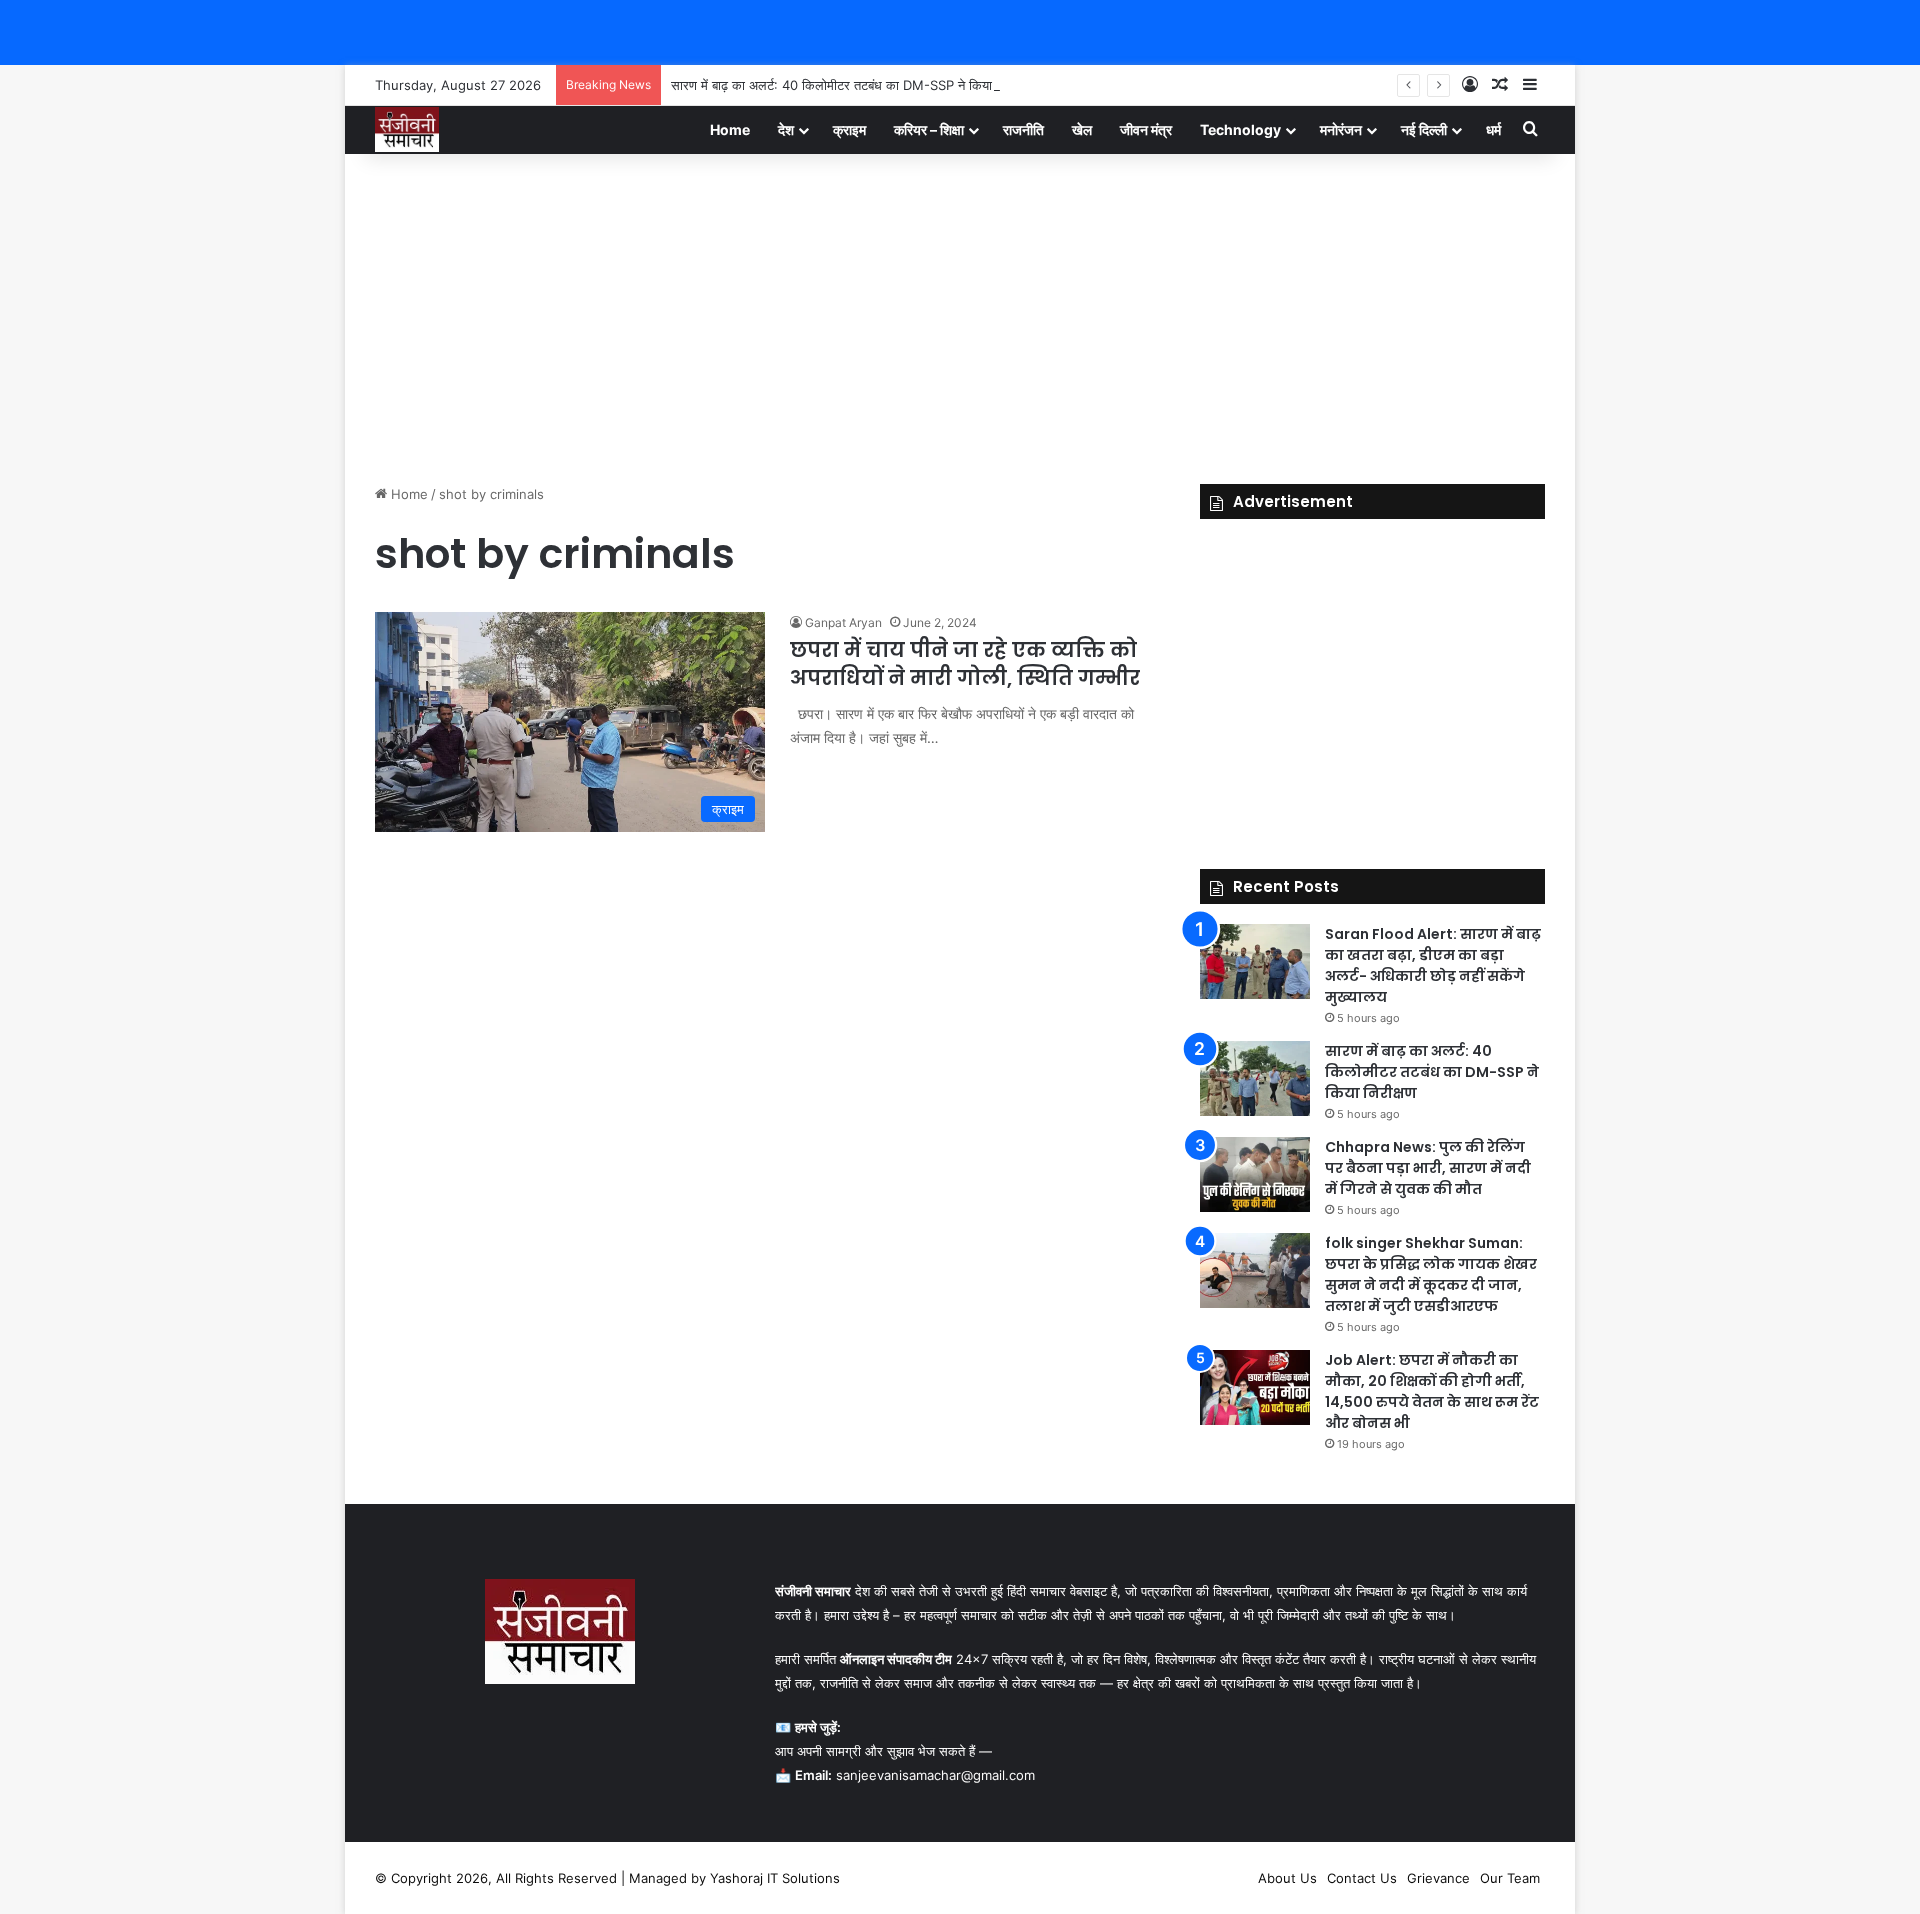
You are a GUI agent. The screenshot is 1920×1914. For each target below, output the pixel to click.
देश (786, 129)
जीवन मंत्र (1146, 129)
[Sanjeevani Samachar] (407, 129)
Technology (1240, 129)
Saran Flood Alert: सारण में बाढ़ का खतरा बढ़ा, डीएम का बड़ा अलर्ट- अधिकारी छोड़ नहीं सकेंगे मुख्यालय (1433, 965)
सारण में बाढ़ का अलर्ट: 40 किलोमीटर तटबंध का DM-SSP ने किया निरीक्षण (851, 85)
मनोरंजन (1341, 129)
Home (730, 129)
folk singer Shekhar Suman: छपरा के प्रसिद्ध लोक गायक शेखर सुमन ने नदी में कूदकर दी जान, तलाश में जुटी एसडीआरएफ (1431, 1274)
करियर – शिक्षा (929, 129)
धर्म (1493, 129)
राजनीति (1023, 129)
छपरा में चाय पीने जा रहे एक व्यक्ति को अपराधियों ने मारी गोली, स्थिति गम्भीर (965, 664)
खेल (1082, 129)
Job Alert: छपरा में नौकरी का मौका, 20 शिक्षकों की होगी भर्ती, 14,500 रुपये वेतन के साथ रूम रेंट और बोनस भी (1432, 1391)
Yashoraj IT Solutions (775, 1878)
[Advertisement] (960, 314)
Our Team (1510, 1878)
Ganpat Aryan (843, 622)
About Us (1287, 1878)
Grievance (1438, 1878)
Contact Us (1362, 1878)
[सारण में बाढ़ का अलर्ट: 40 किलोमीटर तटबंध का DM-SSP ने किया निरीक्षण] (1255, 1078)
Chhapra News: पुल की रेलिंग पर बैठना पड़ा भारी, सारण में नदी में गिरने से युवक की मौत (1428, 1168)
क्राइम (849, 129)
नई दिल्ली (1424, 129)
